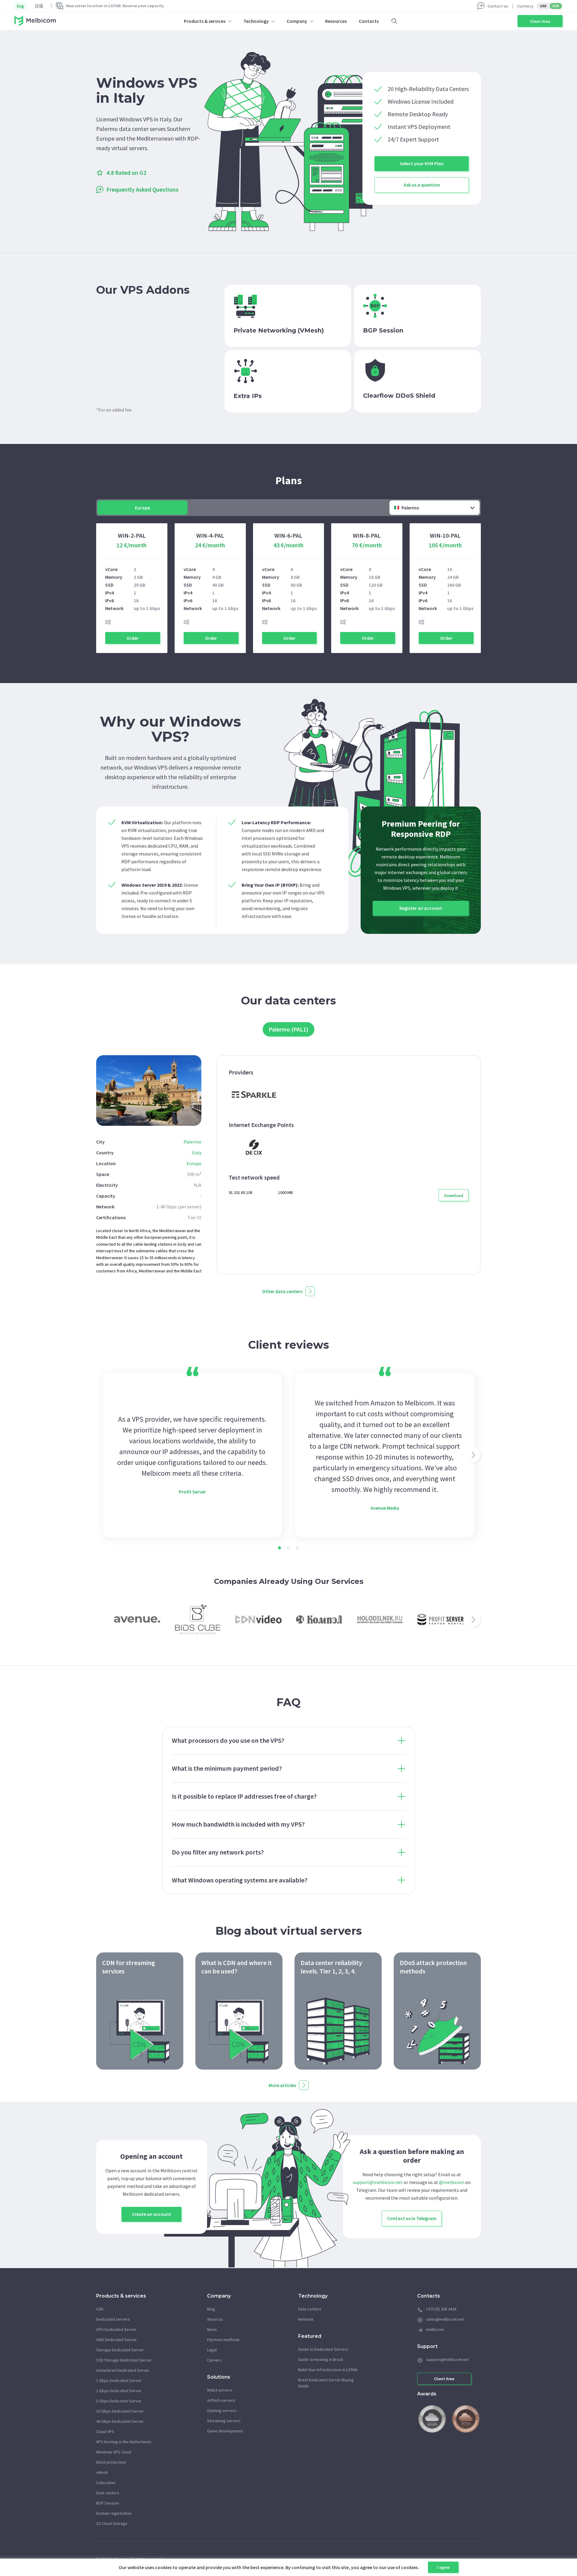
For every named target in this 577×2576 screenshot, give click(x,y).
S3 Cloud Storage (112, 2523)
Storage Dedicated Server (120, 2350)
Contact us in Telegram (412, 2218)
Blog (211, 2309)
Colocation (106, 2483)
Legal (212, 2350)
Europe (194, 1163)
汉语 (39, 6)
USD (543, 6)
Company (297, 21)
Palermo (192, 1142)
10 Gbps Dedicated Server (120, 2411)
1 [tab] (279, 1548)
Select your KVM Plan (422, 163)
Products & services (205, 21)
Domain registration (114, 2513)
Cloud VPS (105, 2432)
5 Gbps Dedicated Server (119, 2401)
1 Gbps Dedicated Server (119, 2380)
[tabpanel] (192, 1455)
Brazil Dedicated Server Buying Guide (326, 2383)
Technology (256, 21)
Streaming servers (224, 2421)
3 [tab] (298, 1548)
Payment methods (223, 2340)
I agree (443, 2567)
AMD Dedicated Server (116, 2340)
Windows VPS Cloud (114, 2452)
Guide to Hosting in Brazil (321, 2359)
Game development (225, 2431)
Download (454, 1195)
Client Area (540, 21)
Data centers (108, 2493)
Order (133, 638)
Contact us (498, 6)
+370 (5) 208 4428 (441, 2309)
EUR (556, 6)
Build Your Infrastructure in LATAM (328, 2370)
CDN (100, 2309)
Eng (20, 6)
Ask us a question (422, 185)
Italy (197, 1153)
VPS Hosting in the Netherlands (124, 2442)
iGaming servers (222, 2410)
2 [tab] (288, 1548)
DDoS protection (111, 2462)
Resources (336, 21)
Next (473, 1455)
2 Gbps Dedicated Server (119, 2391)
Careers (214, 2360)
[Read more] (140, 2011)
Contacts (369, 21)
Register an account (421, 908)
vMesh (102, 2472)
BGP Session (108, 2503)
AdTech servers (221, 2400)
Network (306, 2319)
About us (215, 2319)
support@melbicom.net (378, 2182)
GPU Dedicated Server (116, 2329)
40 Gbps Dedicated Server (120, 2421)
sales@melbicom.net (445, 2319)
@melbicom (452, 2182)
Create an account (152, 2214)
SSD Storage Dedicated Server (124, 2360)
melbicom (435, 2329)
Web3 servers (220, 2390)
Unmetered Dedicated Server (123, 2370)
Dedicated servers (113, 2319)
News (212, 2329)
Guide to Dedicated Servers (323, 2349)
